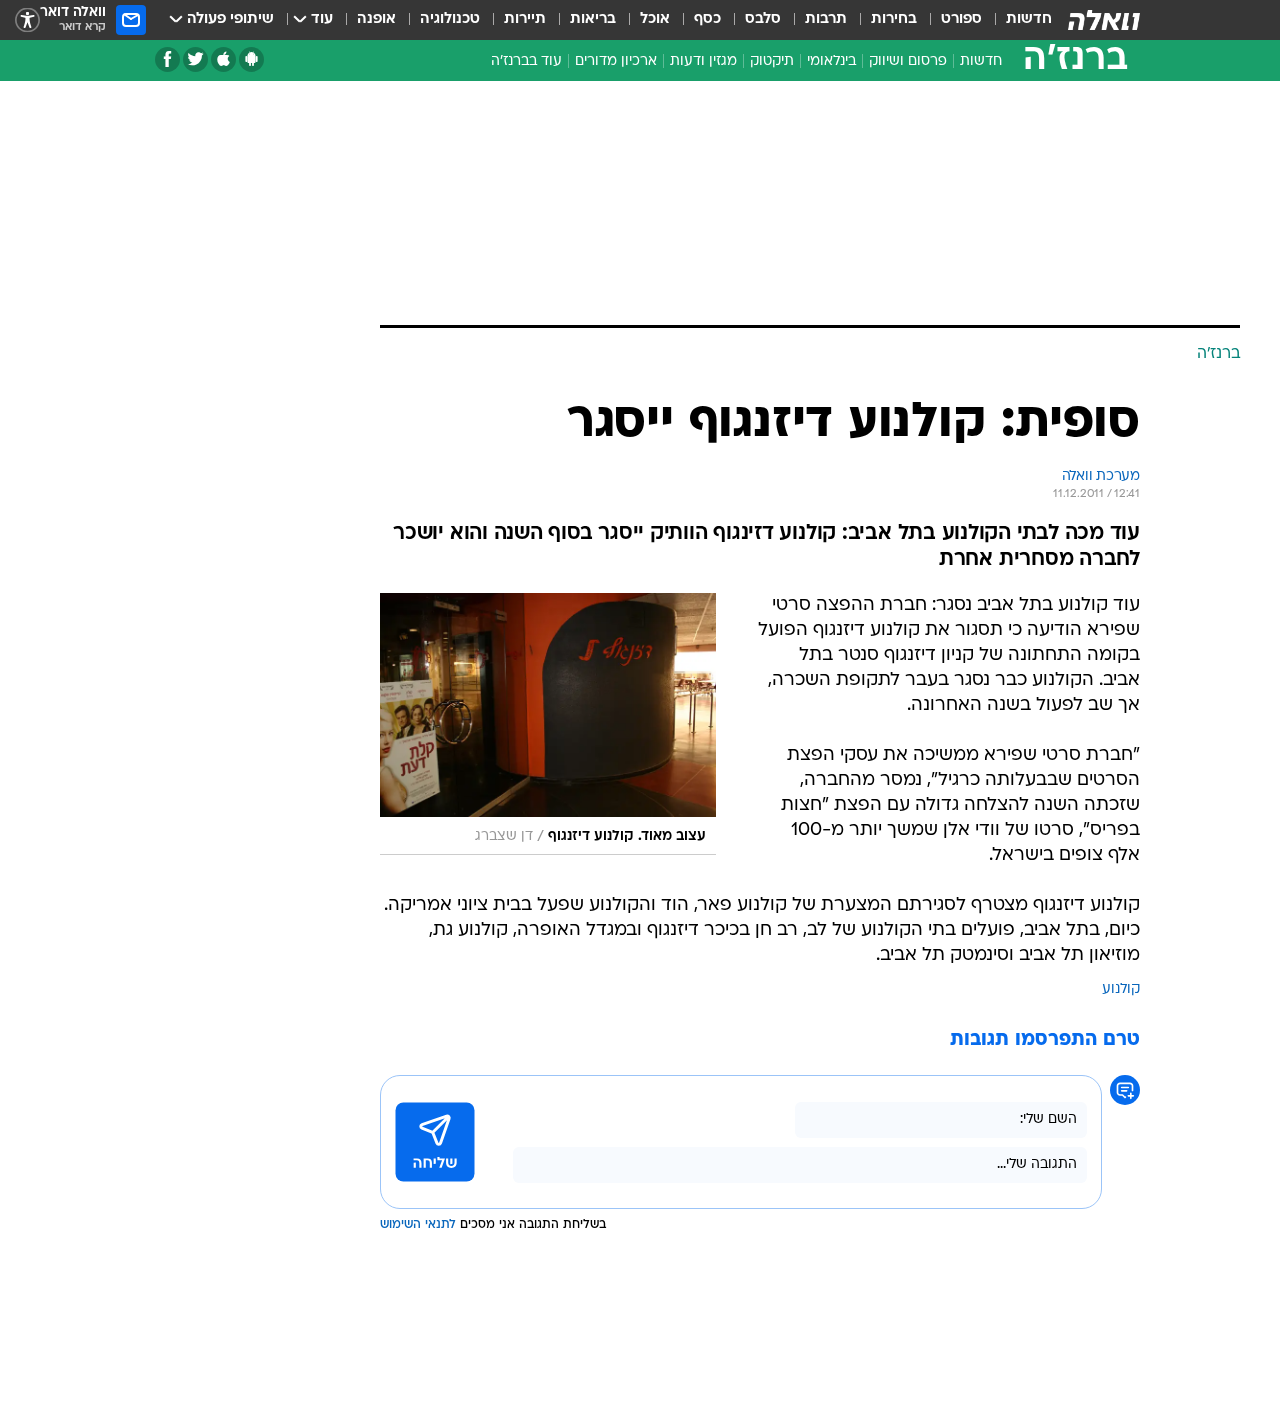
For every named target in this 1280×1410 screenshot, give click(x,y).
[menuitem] (1017, 20)
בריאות (593, 19)
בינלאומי (831, 61)
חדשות (1029, 19)
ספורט (961, 19)
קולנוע (1121, 989)
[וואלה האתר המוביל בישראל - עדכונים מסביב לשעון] (1104, 20)
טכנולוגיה (450, 19)
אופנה (376, 19)
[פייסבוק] (167, 59)
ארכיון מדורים (616, 61)
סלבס (763, 19)
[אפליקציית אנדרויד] (251, 59)
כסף (707, 19)
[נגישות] (27, 20)
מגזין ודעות (703, 61)
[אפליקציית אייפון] (223, 59)
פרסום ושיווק (908, 61)
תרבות (826, 19)
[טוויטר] (195, 59)
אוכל (655, 19)
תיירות (525, 19)
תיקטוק (772, 61)
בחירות (894, 19)
